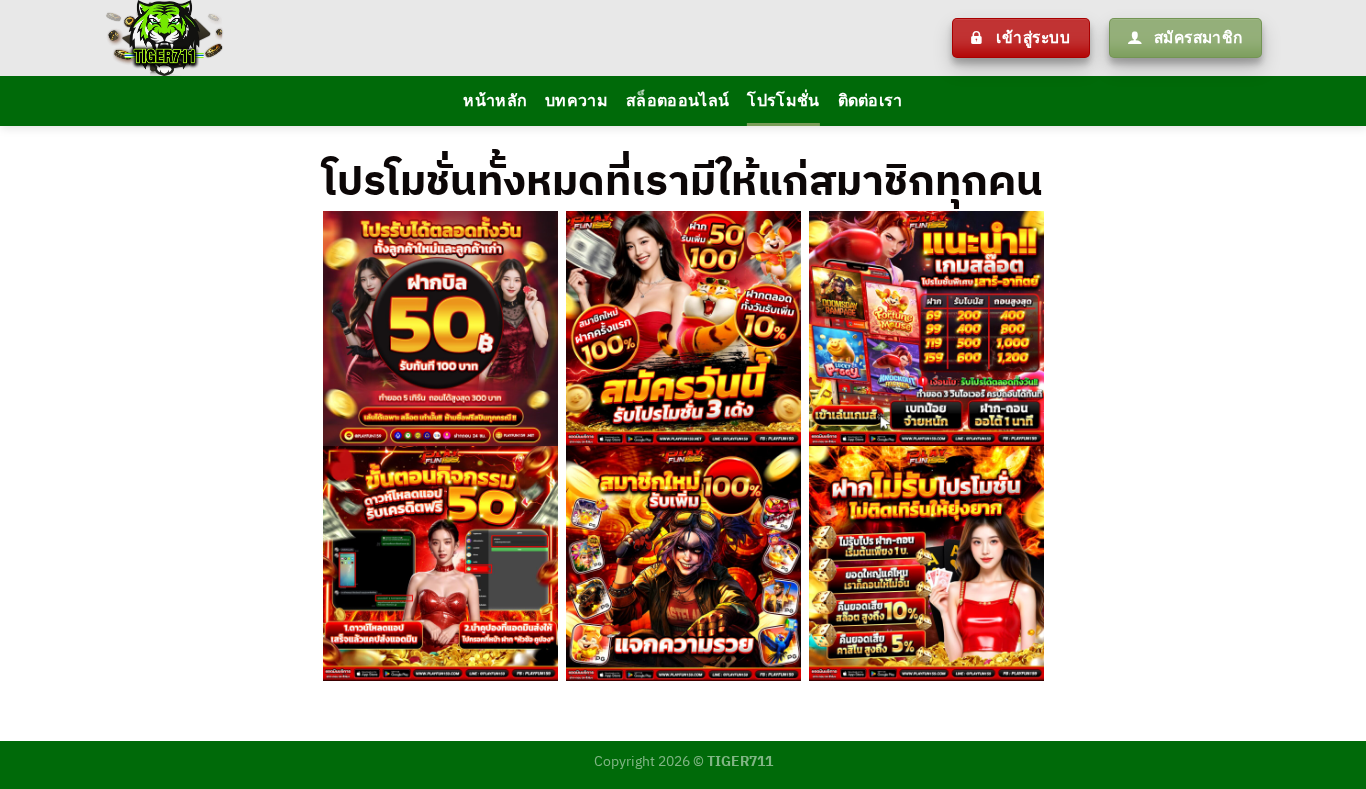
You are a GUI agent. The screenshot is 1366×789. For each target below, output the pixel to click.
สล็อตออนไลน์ (677, 101)
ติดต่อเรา (870, 101)
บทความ (576, 101)
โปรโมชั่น (783, 101)
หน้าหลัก (495, 101)
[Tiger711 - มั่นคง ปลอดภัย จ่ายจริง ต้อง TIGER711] (366, 38)
